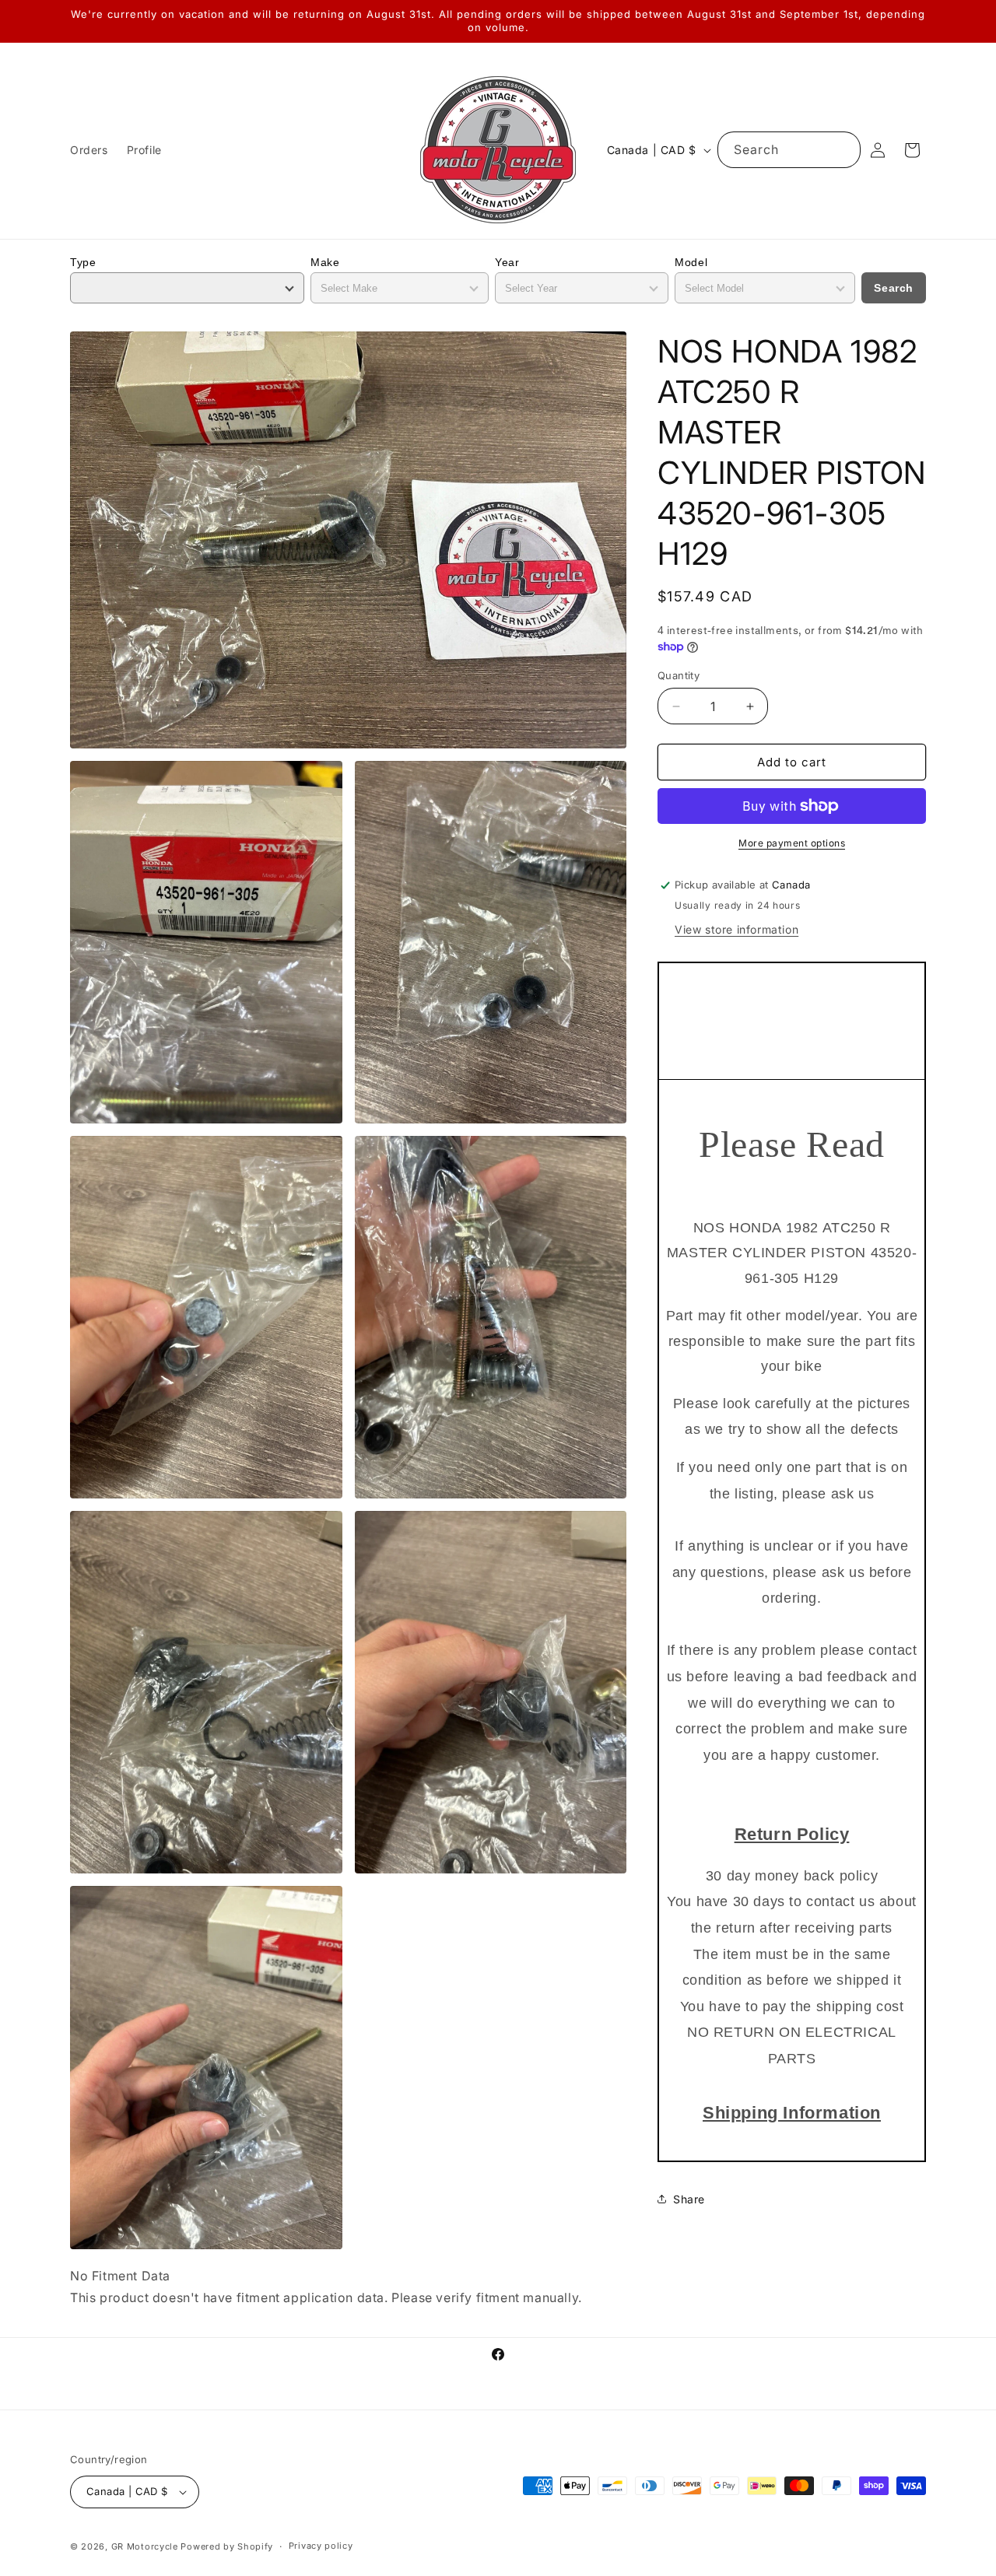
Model (691, 262)
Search (894, 288)
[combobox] (789, 150)
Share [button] (689, 2199)
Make (325, 262)
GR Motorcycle (145, 2546)
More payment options (792, 843)
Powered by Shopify (227, 2546)
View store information (736, 929)
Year (507, 262)
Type (83, 262)
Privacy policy (321, 2546)
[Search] (843, 149)
